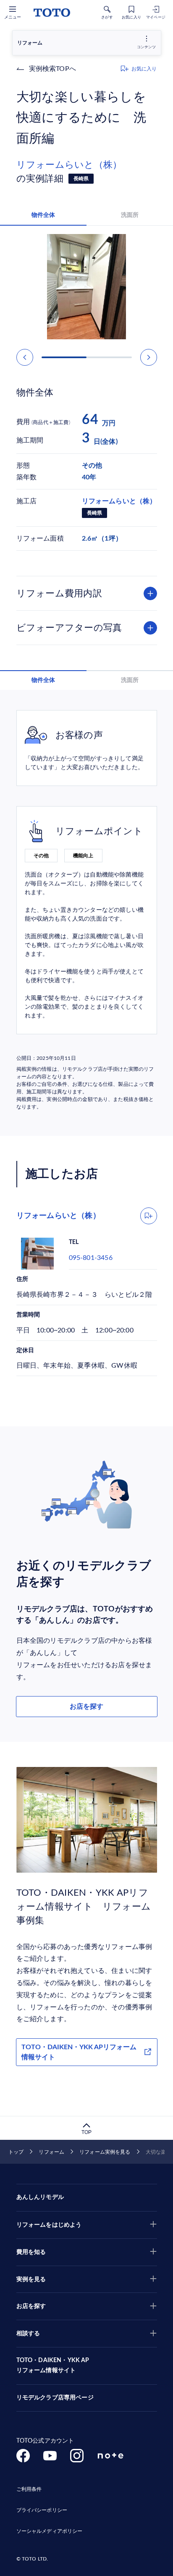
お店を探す (86, 1707)
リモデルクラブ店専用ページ (55, 2398)
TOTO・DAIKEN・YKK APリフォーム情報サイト (79, 2052)
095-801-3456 (91, 1258)
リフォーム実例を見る (105, 2152)
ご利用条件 (29, 2489)
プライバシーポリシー (42, 2510)
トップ (16, 2152)
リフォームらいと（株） (69, 165)
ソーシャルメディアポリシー (50, 2531)
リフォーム (51, 2152)
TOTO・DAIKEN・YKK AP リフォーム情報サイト (53, 2365)
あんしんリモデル (40, 2197)
